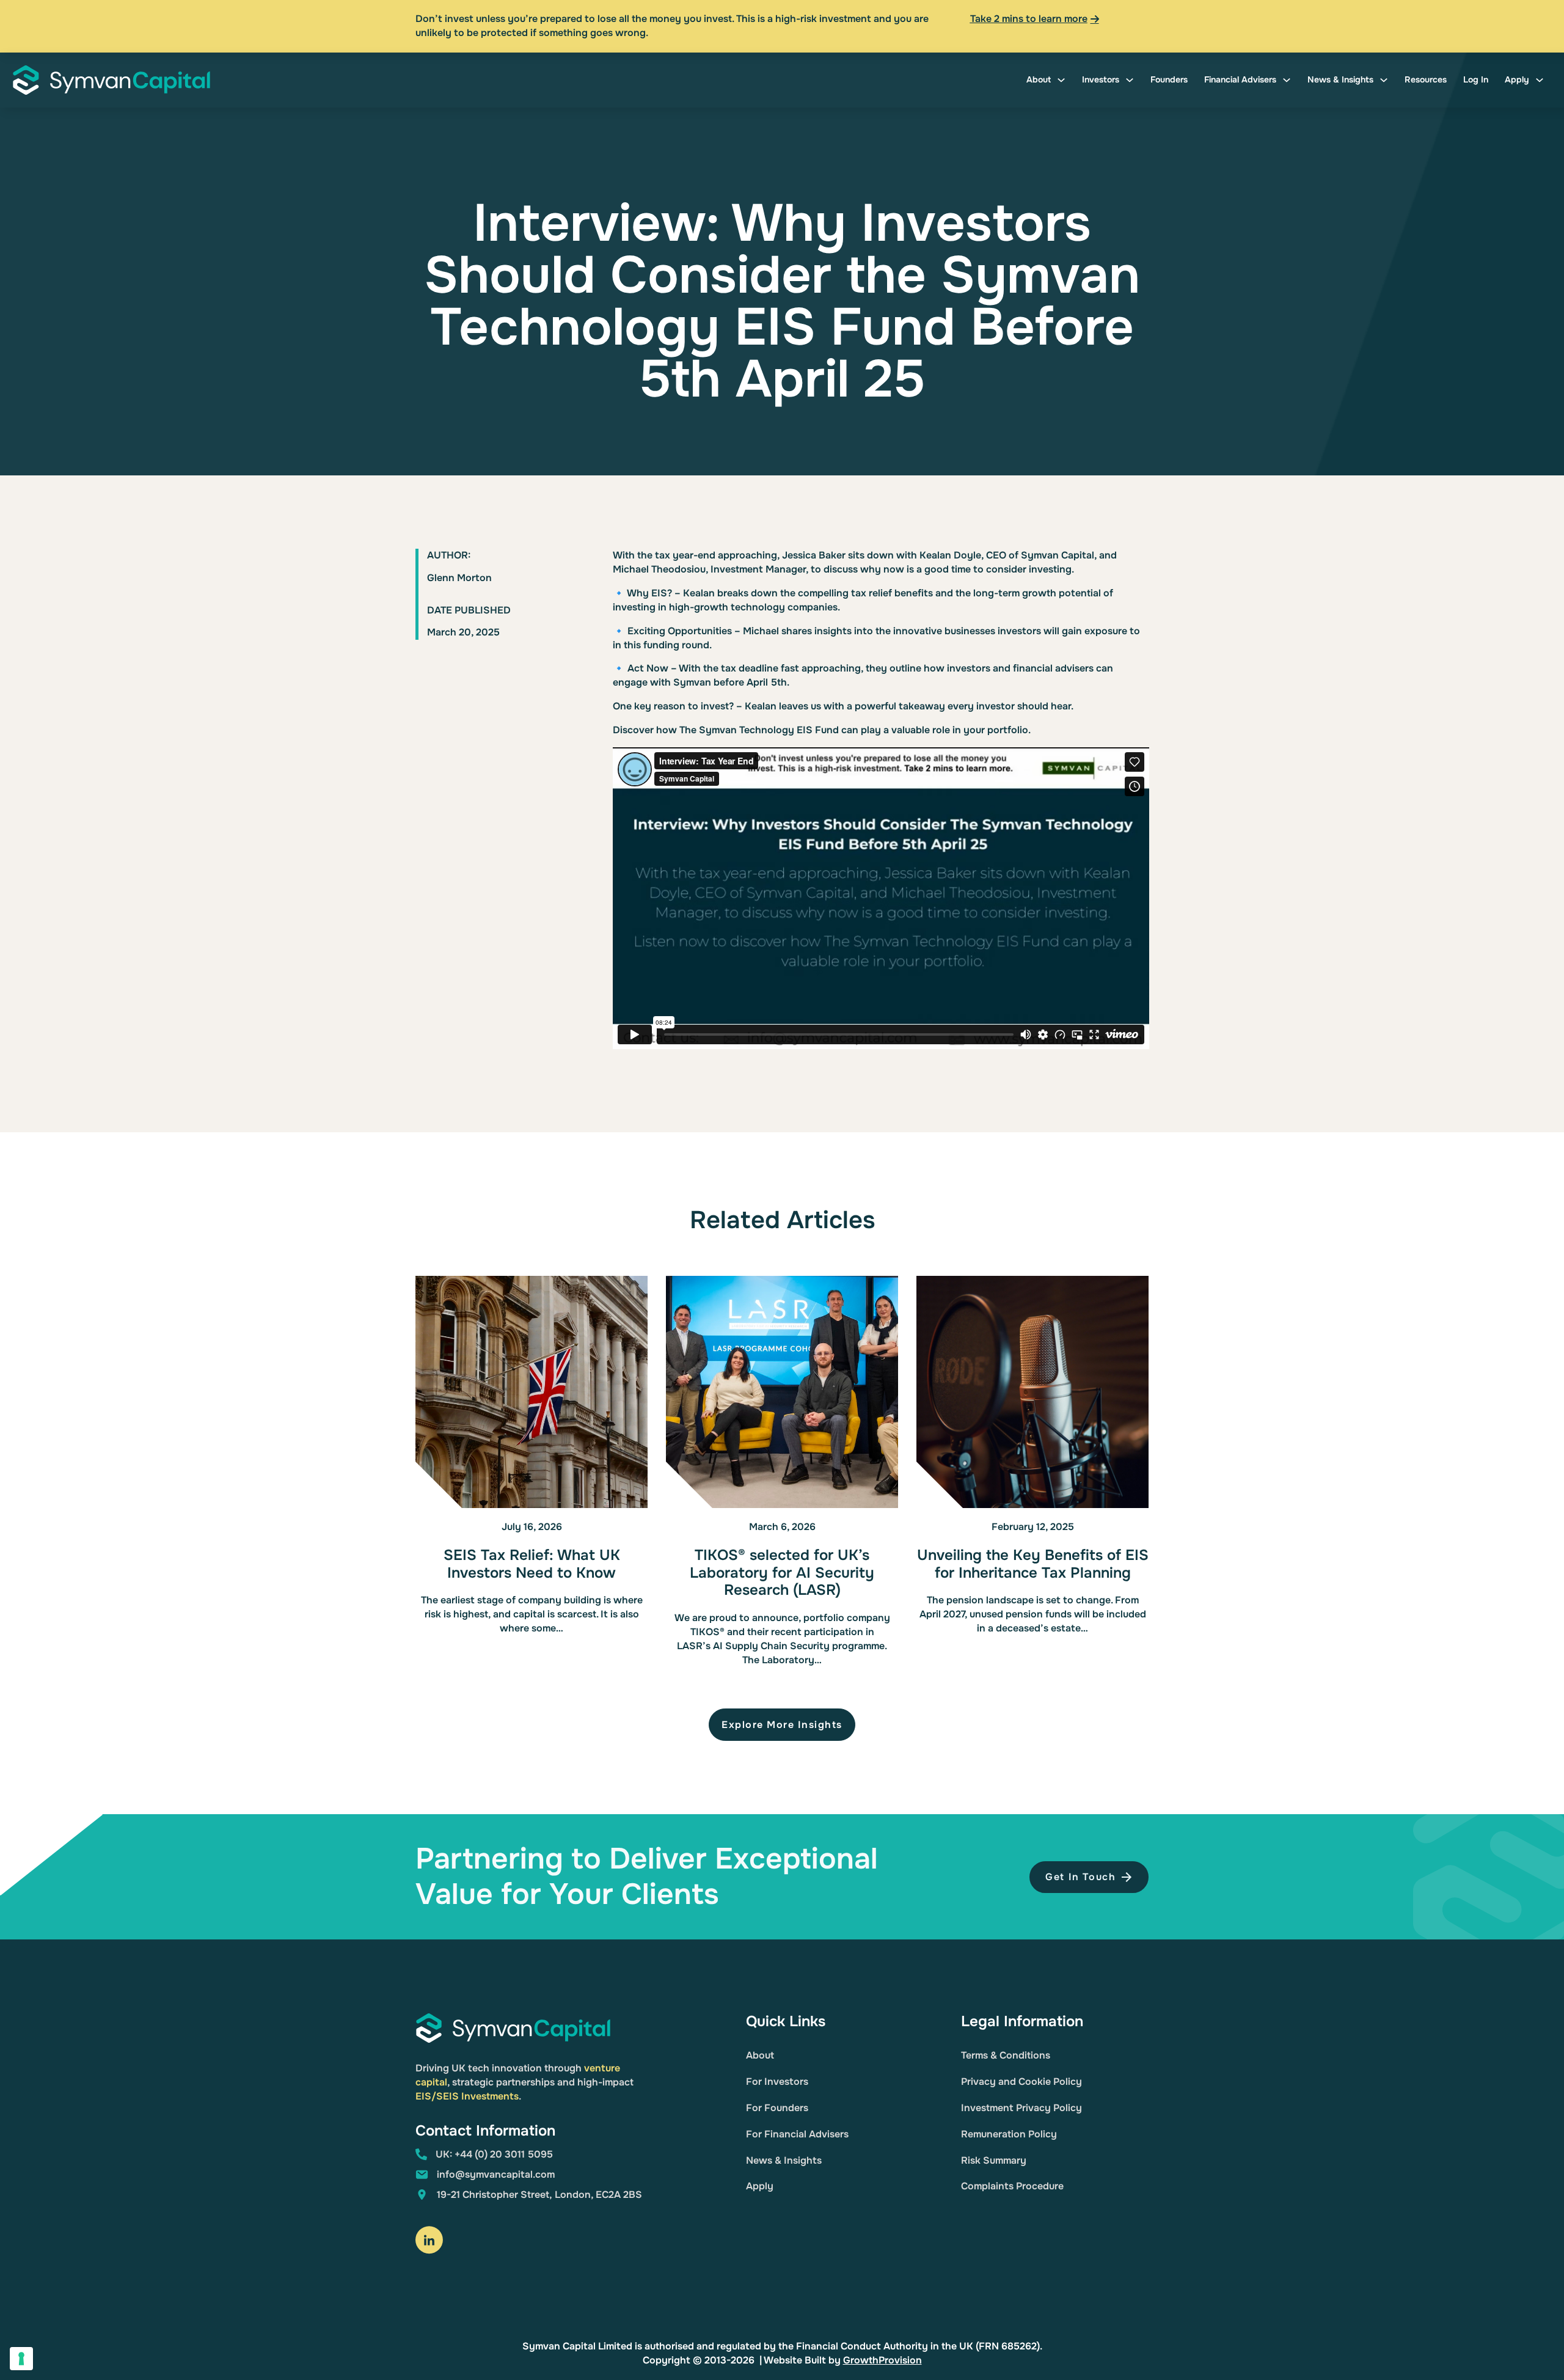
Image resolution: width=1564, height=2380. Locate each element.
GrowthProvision (882, 2360)
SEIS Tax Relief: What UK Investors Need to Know (532, 1564)
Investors (1101, 79)
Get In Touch (1080, 1877)
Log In (1476, 79)
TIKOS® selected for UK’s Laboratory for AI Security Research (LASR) (782, 1573)
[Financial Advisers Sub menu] (1287, 80)
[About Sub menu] (1061, 80)
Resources (1426, 79)
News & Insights (1340, 79)
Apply (1517, 79)
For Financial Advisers (797, 2134)
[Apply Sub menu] (1540, 80)
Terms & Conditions (1006, 2055)
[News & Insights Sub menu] (1384, 80)
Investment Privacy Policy (1021, 2108)
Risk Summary (994, 2160)
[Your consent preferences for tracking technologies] (21, 2359)
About (1039, 79)
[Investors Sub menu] (1130, 80)
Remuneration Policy (1009, 2134)
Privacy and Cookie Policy (1021, 2082)
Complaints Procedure (1012, 2186)
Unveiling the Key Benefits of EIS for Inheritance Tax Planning (1033, 1564)
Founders (1169, 79)
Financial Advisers (1240, 79)
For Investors (777, 2082)
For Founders (777, 2108)
